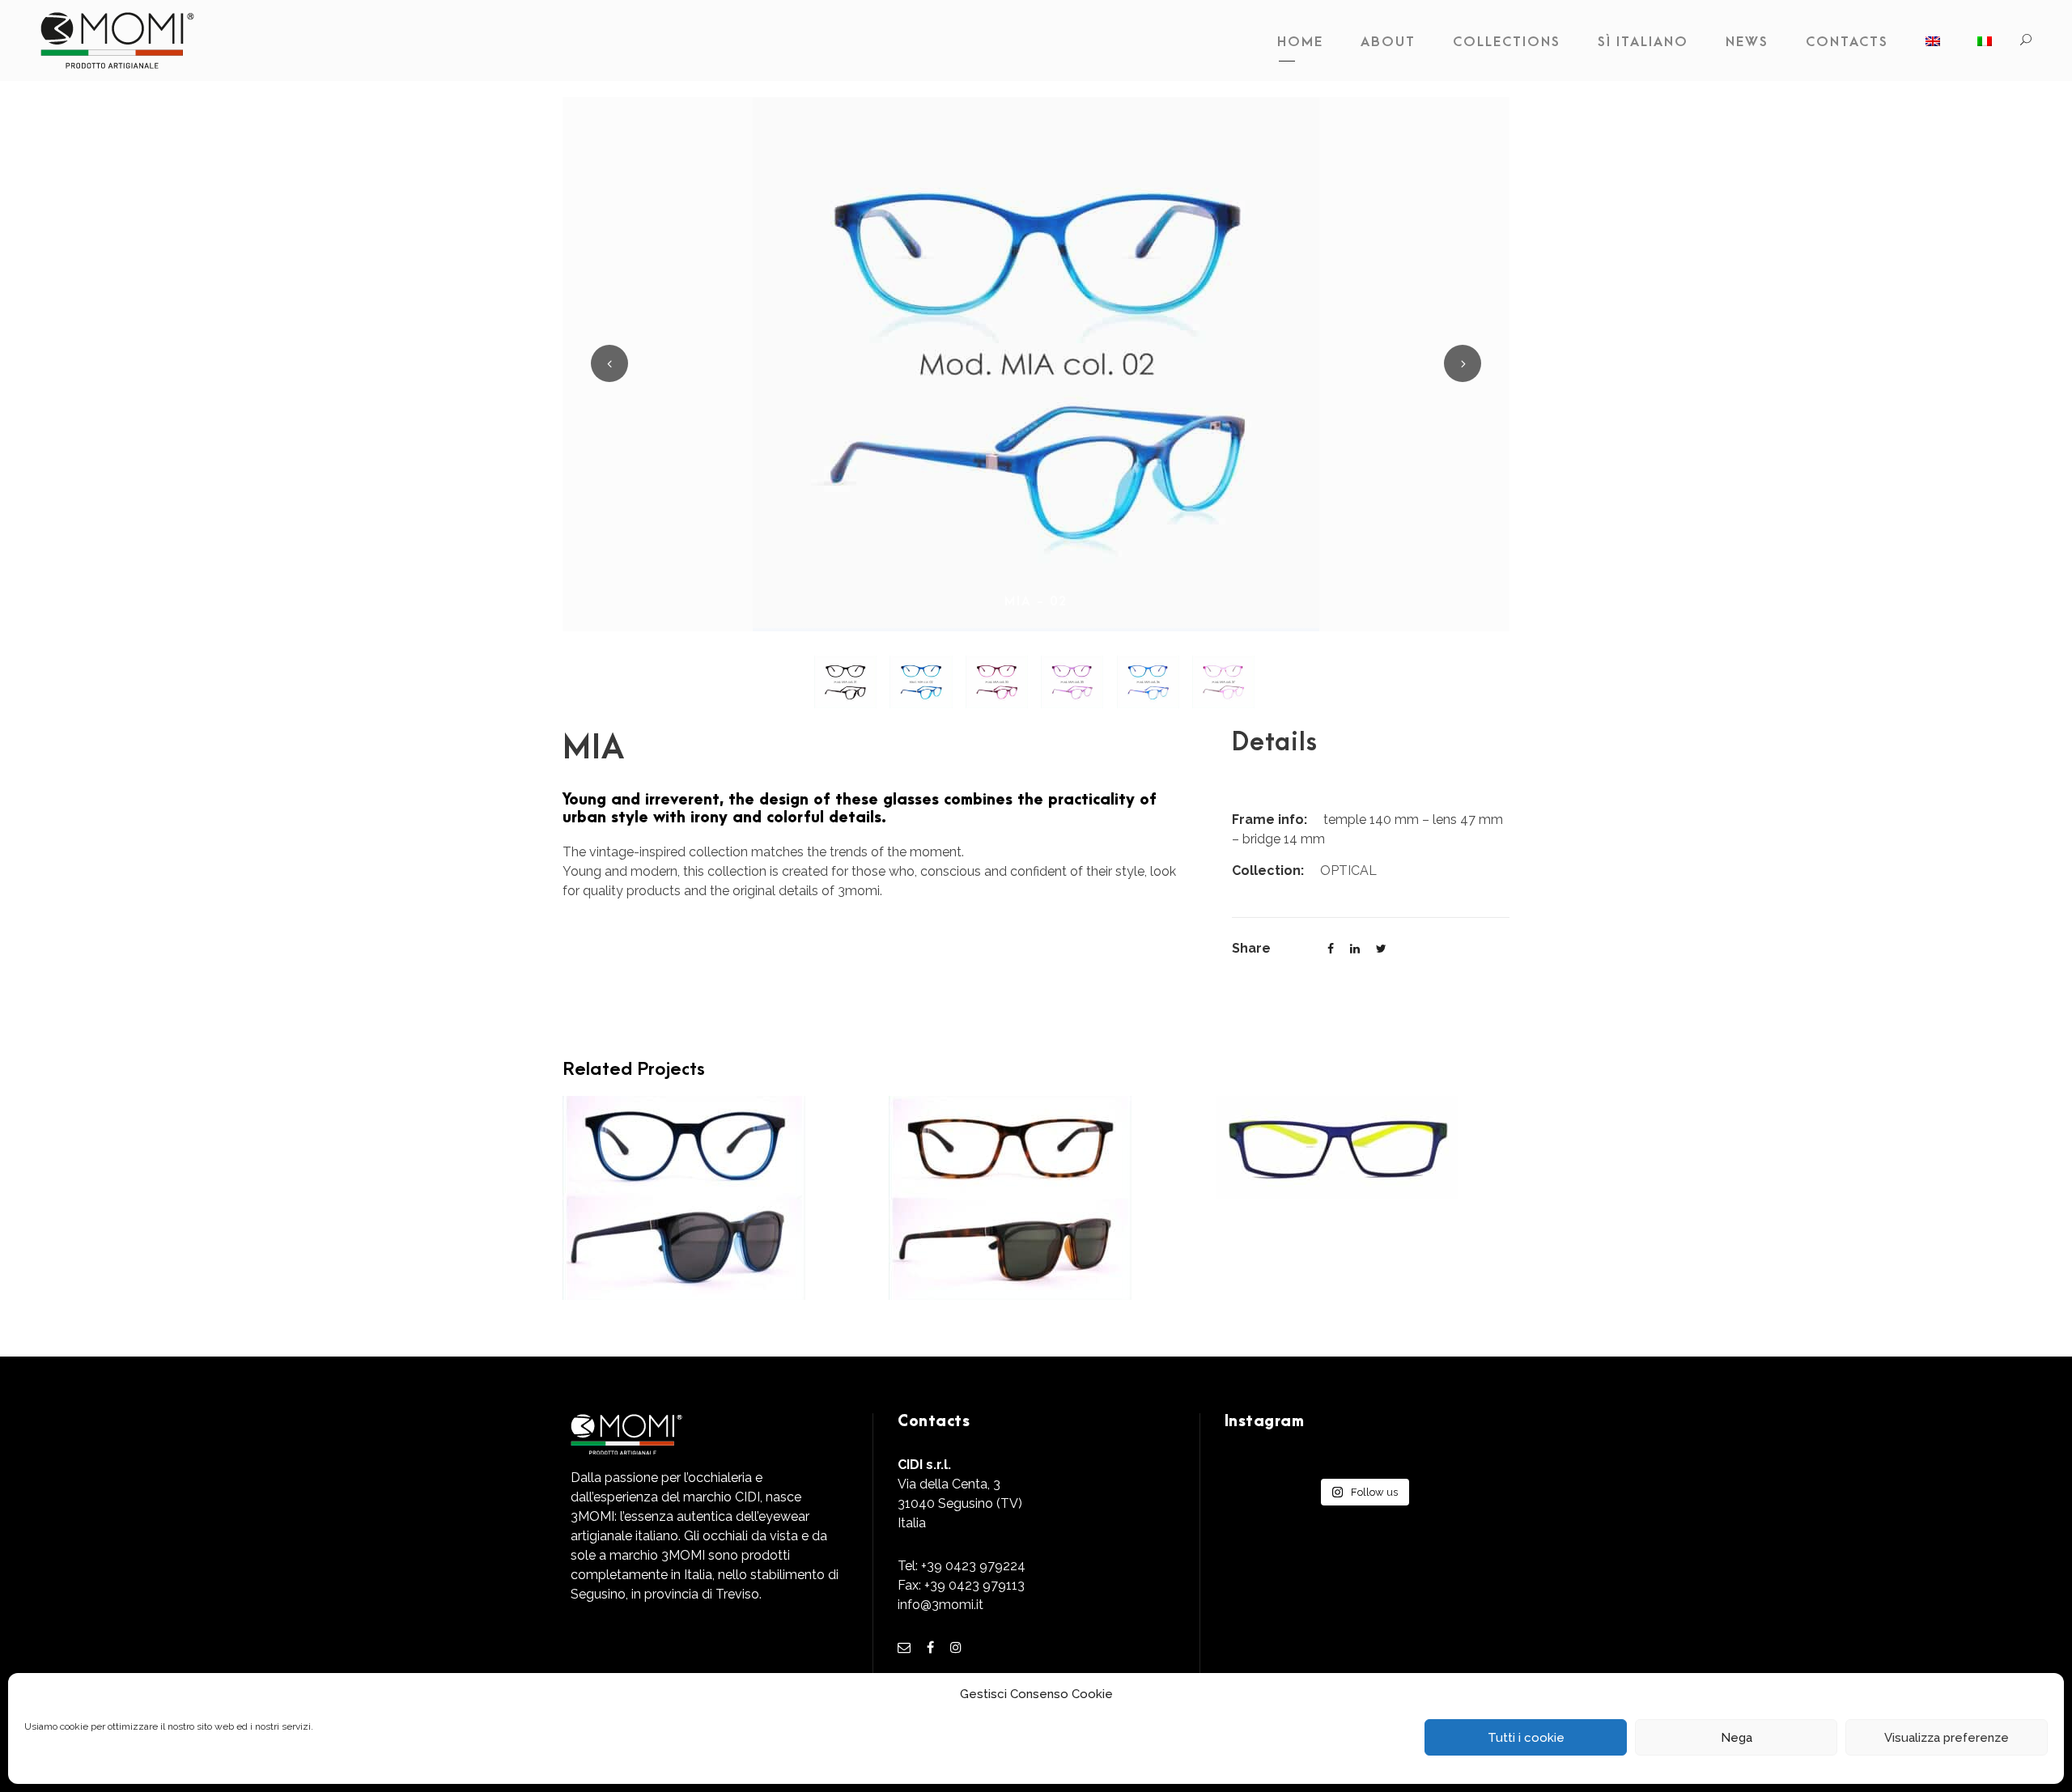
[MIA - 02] (1036, 363)
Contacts (1847, 42)
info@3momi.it (940, 1605)
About (1388, 42)
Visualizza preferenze (1947, 1738)
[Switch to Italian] (1985, 46)
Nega (1737, 1738)
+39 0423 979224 (973, 1566)
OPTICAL (1348, 871)
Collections (1507, 42)
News (1747, 42)
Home (1300, 42)
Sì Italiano (1643, 42)
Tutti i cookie (1526, 1738)
